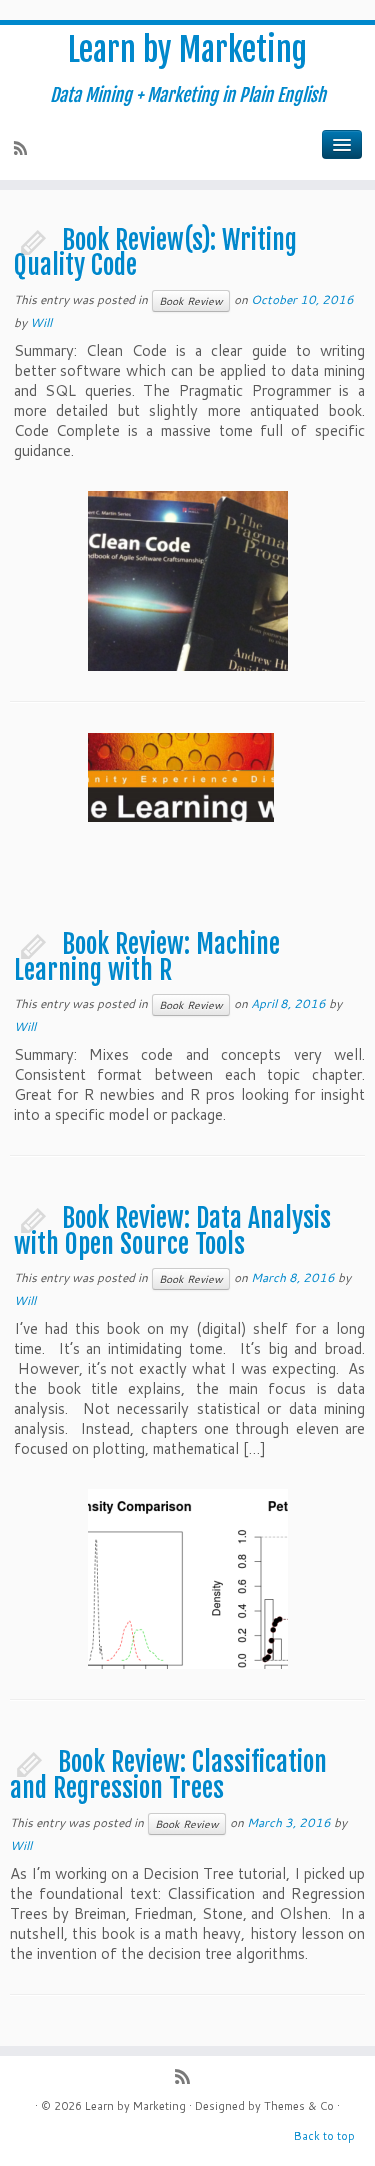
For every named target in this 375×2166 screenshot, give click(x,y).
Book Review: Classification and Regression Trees (168, 1775)
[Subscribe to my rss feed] (23, 150)
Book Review (191, 301)
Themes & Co (299, 2106)
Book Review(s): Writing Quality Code (155, 253)
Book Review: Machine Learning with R (147, 957)
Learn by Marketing (187, 50)
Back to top (324, 2136)
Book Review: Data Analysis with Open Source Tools (172, 1231)
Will (41, 322)
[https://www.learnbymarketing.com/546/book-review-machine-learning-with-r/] (188, 858)
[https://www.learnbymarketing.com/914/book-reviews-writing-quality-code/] (188, 616)
